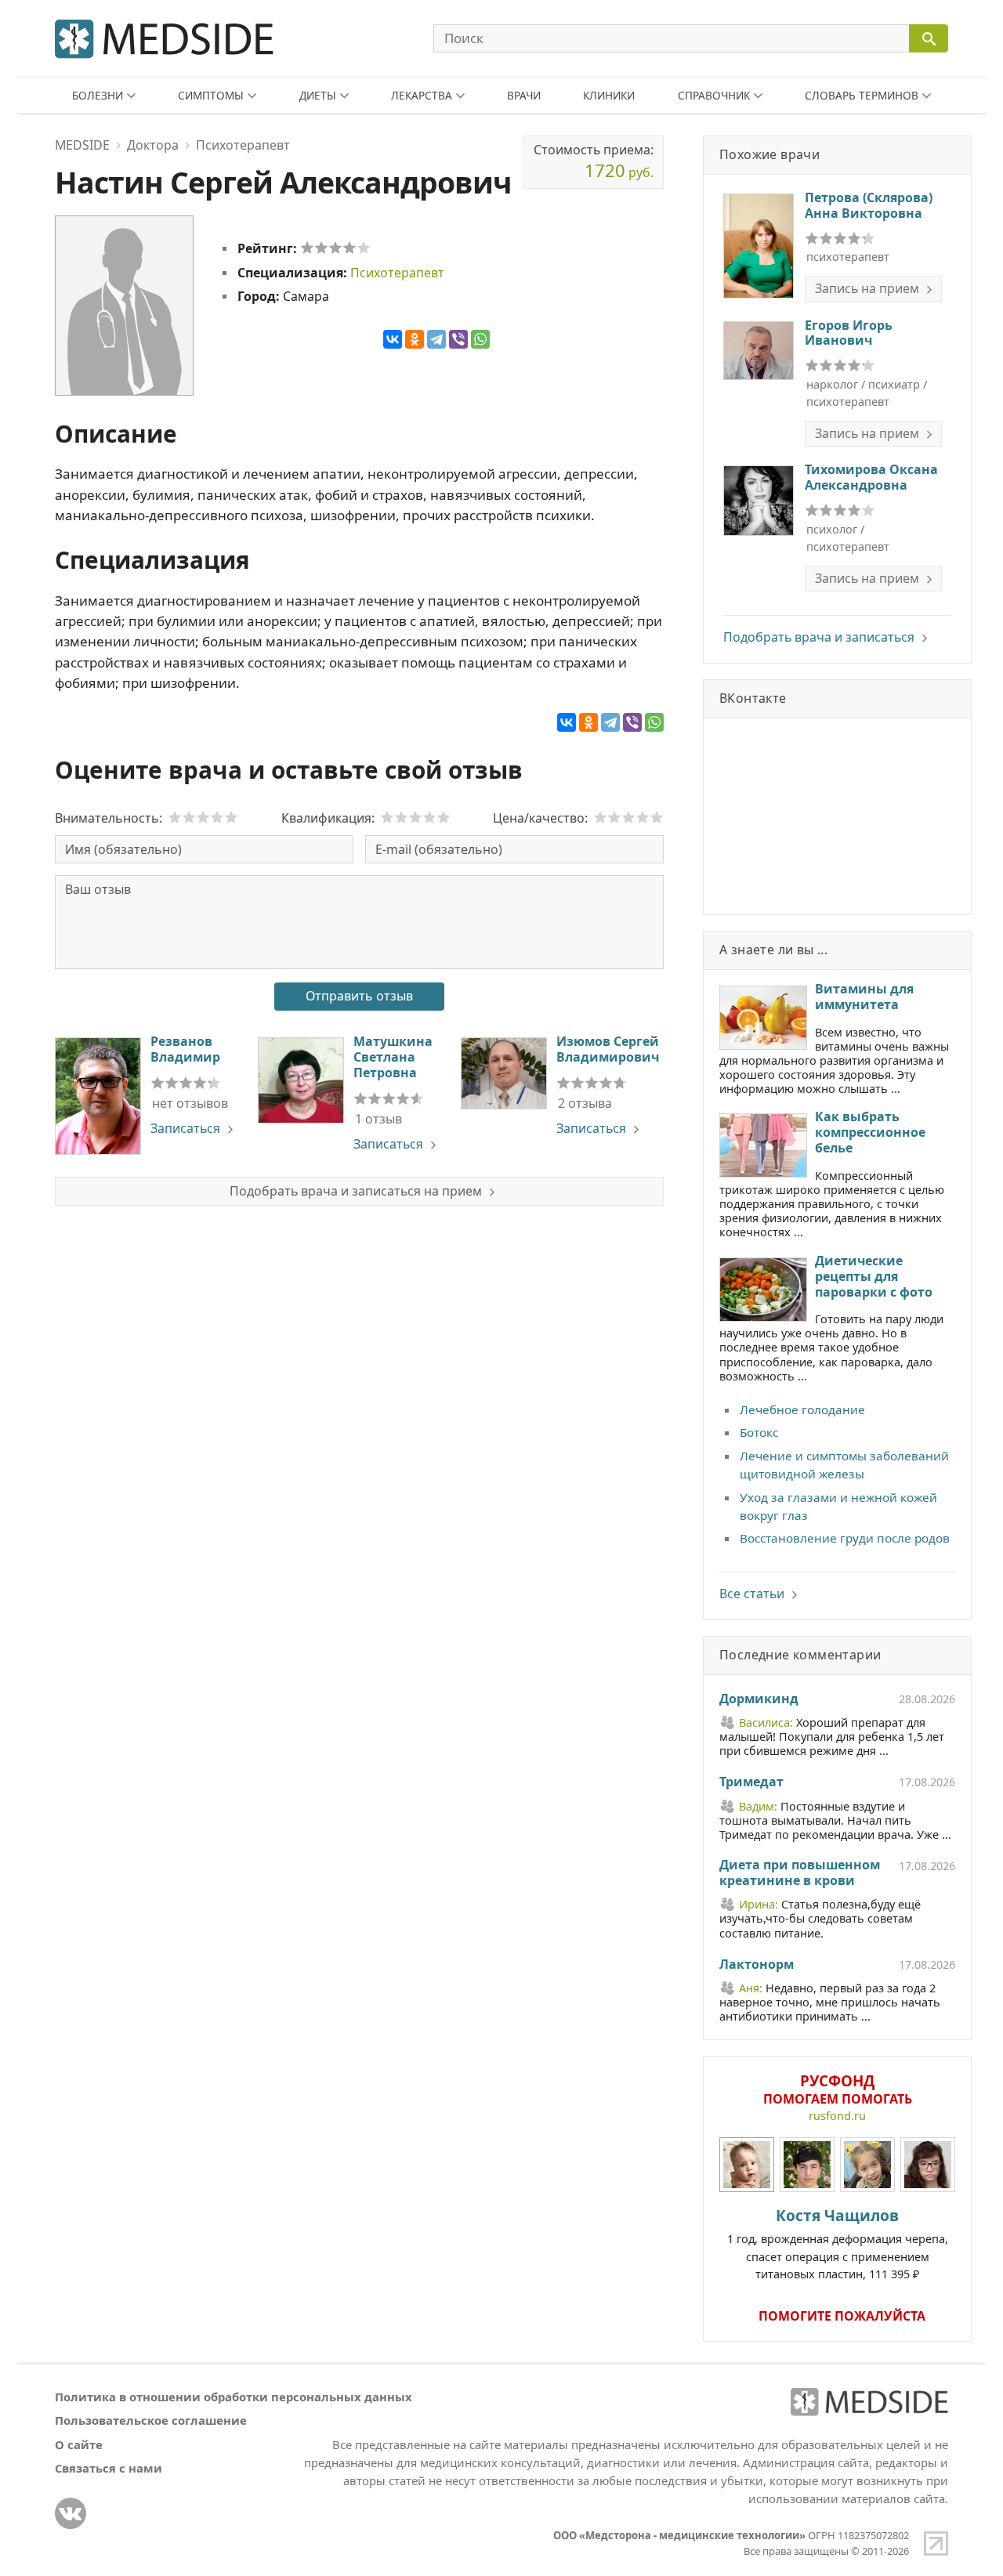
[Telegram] (436, 339)
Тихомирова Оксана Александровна (871, 477)
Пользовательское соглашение (151, 2420)
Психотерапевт (397, 273)
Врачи (524, 95)
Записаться (185, 1128)
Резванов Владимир (185, 1049)
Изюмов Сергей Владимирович (608, 1049)
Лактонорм (757, 1965)
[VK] (71, 2513)
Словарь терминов (862, 95)
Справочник (714, 95)
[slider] (335, 248)
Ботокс (759, 1432)
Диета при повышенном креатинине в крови (800, 1873)
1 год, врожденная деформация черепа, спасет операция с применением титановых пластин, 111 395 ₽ (838, 2243)
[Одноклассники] (415, 339)
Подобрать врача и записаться (819, 637)
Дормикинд (759, 1699)
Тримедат (751, 1782)
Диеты (318, 95)
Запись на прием (867, 288)
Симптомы (211, 95)
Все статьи (752, 1594)
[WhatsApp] (480, 339)
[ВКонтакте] (393, 339)
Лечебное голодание (802, 1409)
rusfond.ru (837, 2116)
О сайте (79, 2444)
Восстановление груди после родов (845, 1538)
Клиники (609, 95)
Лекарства (422, 95)
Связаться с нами (109, 2468)
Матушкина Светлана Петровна (393, 1057)
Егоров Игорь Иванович (849, 333)
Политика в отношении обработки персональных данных (234, 2397)
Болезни (98, 95)
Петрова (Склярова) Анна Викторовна (869, 205)
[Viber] (458, 339)
